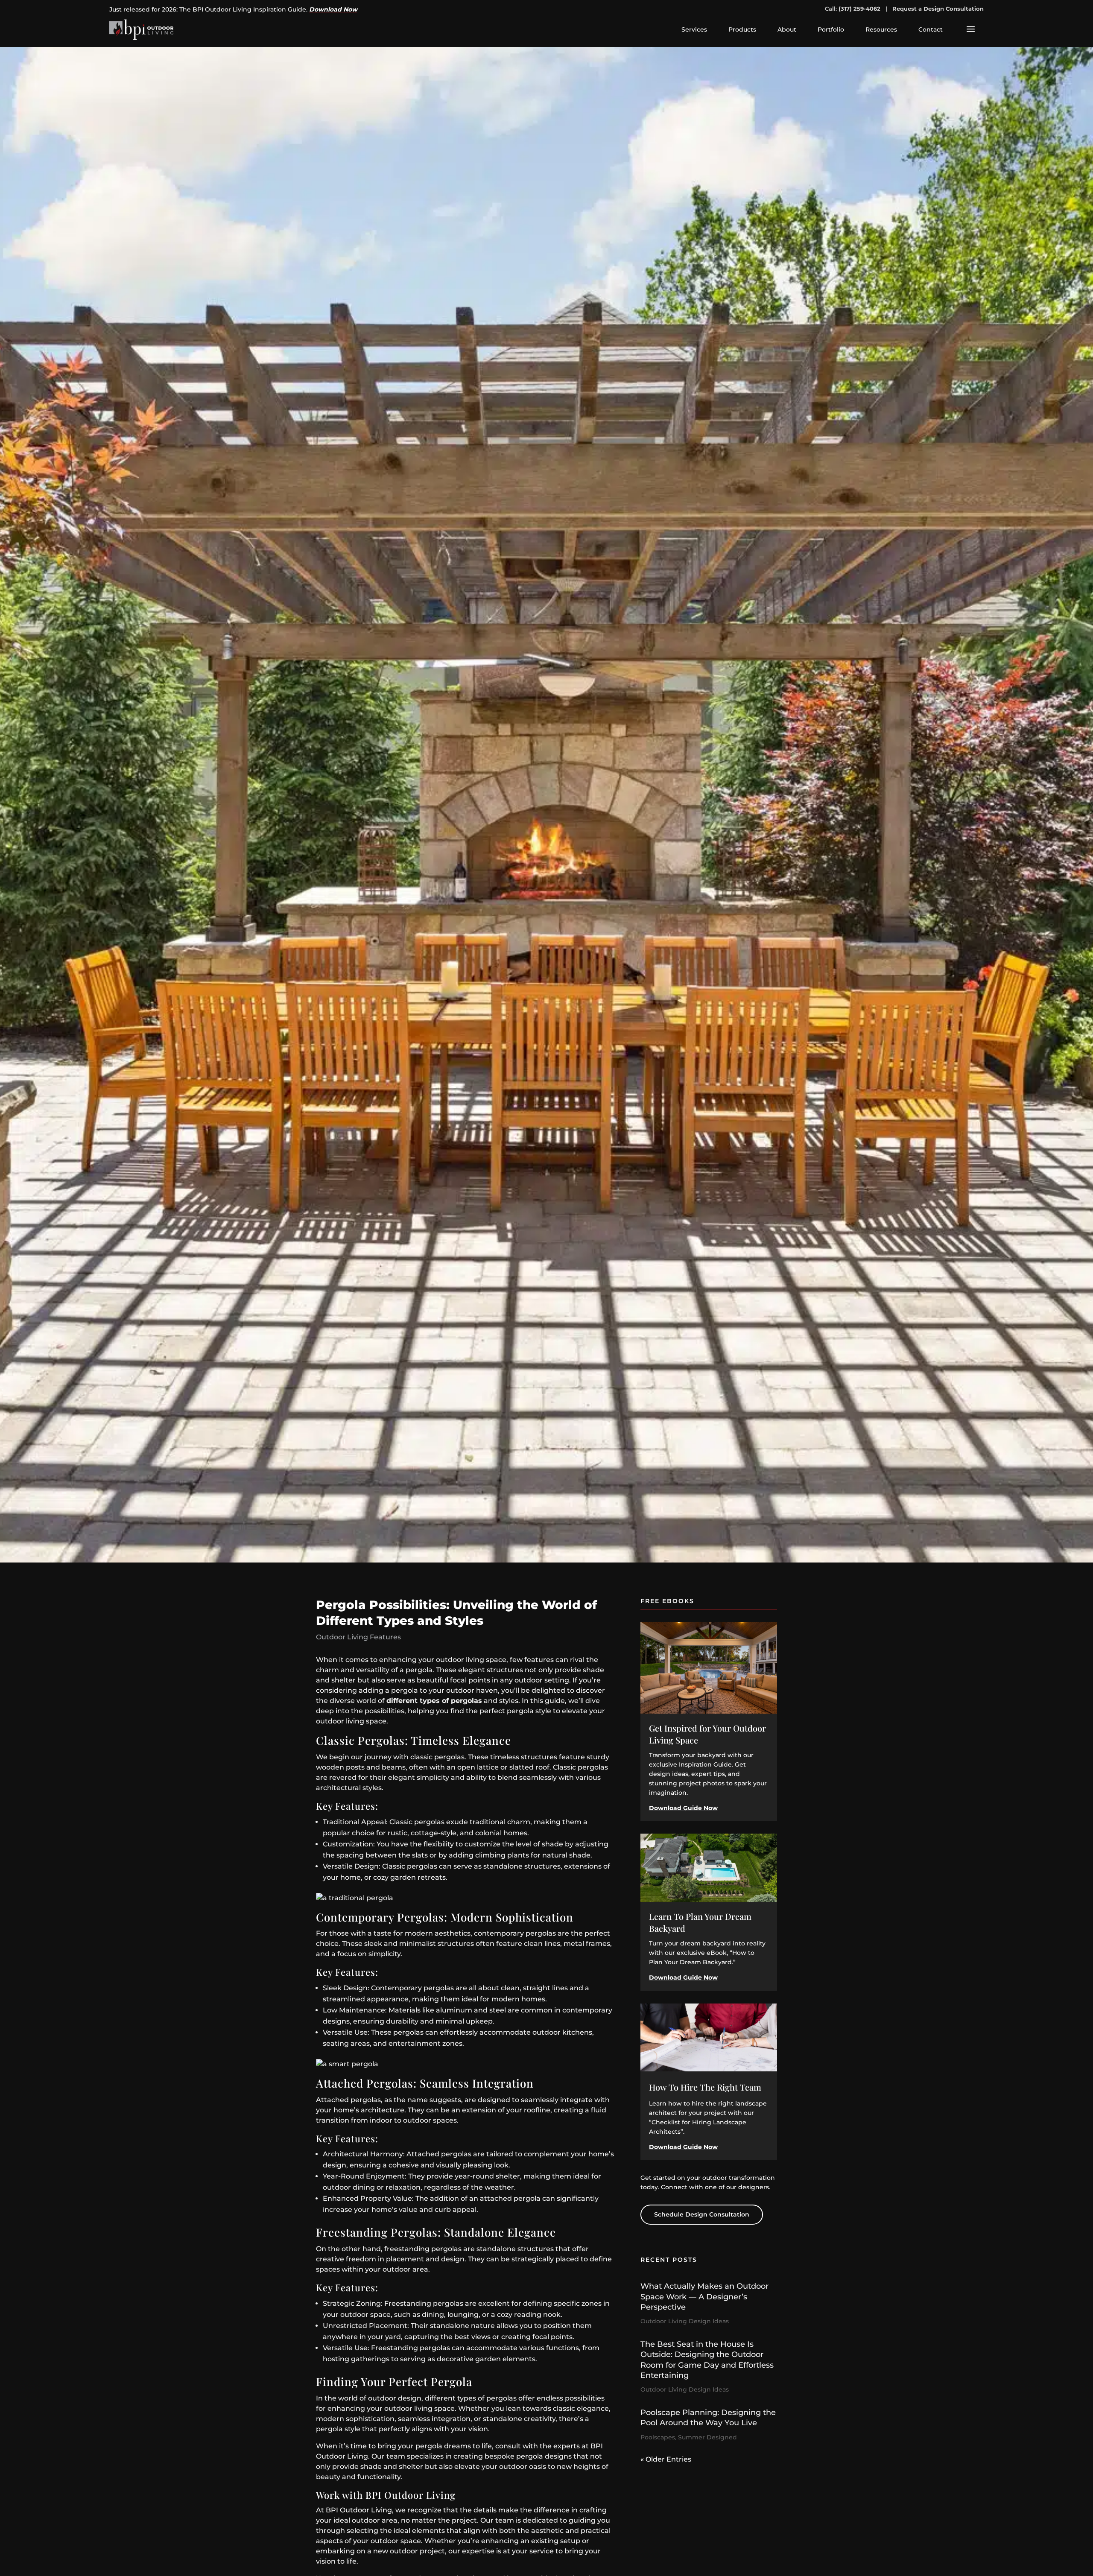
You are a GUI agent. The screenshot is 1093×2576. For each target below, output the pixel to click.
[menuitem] (694, 29)
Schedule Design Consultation (702, 2214)
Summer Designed (707, 2437)
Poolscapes (658, 2437)
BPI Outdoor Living (359, 2510)
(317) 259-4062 (859, 9)
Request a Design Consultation (938, 9)
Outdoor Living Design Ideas (685, 2321)
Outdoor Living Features (358, 1637)
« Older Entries (666, 2459)
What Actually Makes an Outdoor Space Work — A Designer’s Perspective (704, 2297)
